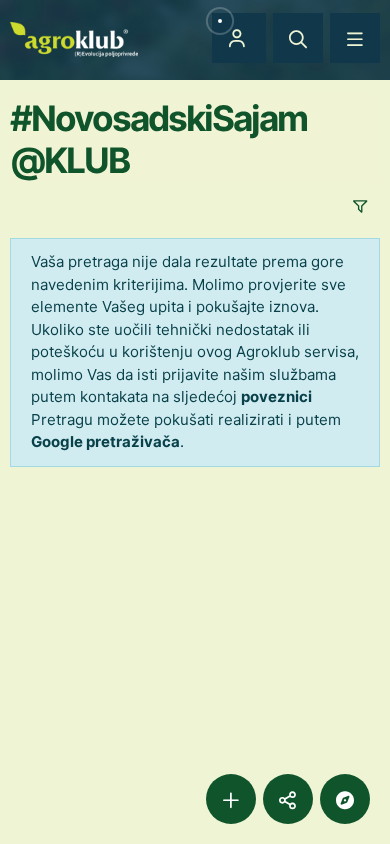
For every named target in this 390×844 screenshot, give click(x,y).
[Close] (298, 38)
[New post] (231, 799)
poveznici (276, 396)
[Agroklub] (74, 37)
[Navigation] (355, 38)
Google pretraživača (105, 441)
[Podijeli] (288, 799)
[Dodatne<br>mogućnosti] (345, 799)
